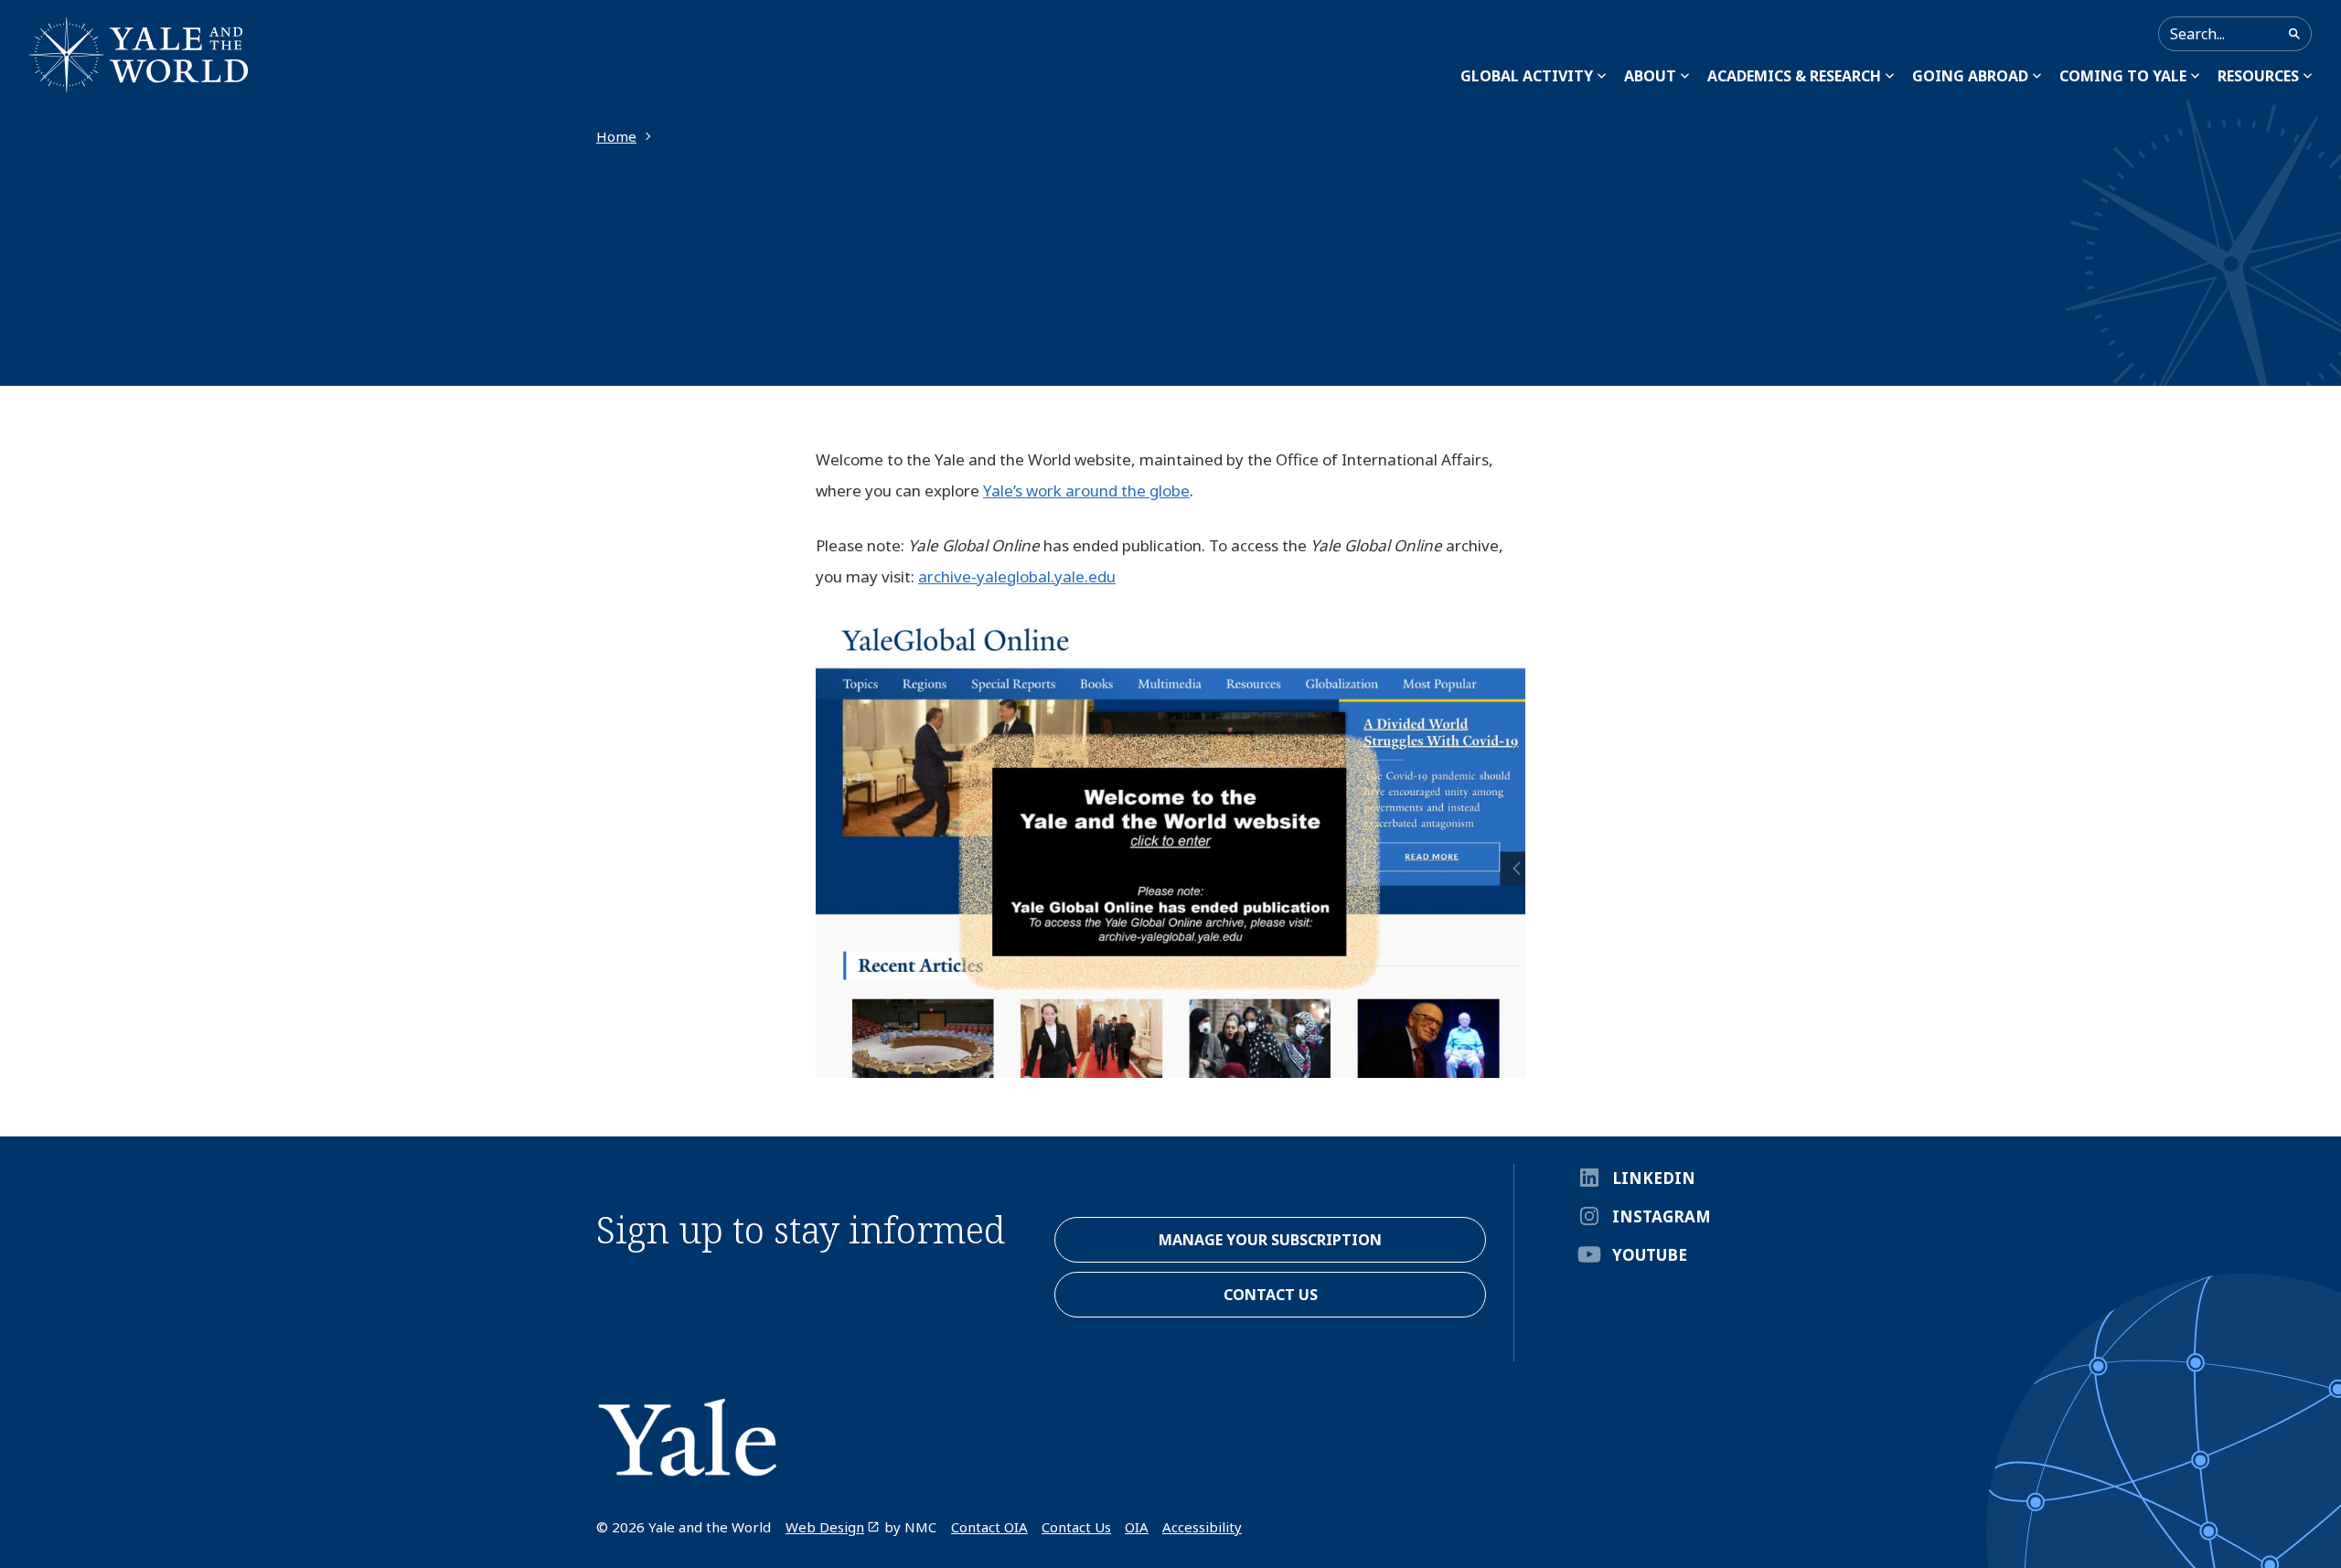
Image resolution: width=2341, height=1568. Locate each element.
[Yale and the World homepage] (139, 55)
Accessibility (1202, 1527)
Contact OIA (989, 1527)
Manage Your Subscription (1270, 1240)
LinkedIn (1654, 1178)
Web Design (825, 1527)
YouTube (1650, 1255)
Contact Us (1076, 1527)
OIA (1137, 1527)
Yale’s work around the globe (1086, 491)
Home (616, 136)
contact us (1271, 1295)
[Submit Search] (2294, 34)
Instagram (1662, 1216)
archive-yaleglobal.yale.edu (1017, 576)
